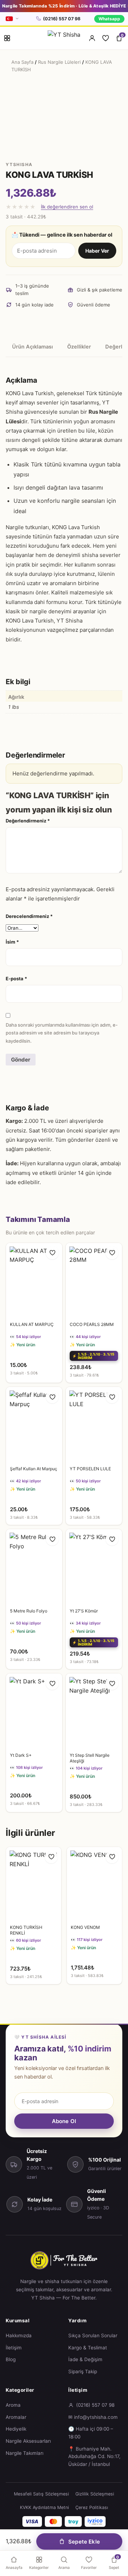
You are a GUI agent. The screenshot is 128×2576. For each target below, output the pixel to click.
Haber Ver (97, 251)
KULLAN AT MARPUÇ (32, 1324)
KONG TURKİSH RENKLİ (26, 1930)
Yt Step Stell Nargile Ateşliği (90, 1758)
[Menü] (7, 38)
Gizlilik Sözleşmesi (95, 2494)
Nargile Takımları (25, 2453)
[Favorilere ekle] (52, 1253)
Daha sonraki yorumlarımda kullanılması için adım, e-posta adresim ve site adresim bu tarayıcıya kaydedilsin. (62, 1033)
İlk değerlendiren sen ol (67, 207)
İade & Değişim (85, 2359)
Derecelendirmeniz (29, 916)
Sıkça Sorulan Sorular (93, 2335)
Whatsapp (109, 19)
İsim (12, 942)
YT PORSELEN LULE (90, 1469)
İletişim (14, 2348)
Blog (11, 2359)
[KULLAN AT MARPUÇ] (34, 1281)
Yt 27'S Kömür (84, 1611)
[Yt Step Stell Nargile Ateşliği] (94, 1711)
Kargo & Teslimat (88, 2348)
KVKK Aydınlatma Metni (44, 2507)
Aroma (13, 2405)
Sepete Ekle (84, 2542)
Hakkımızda (19, 2335)
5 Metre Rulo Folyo (29, 1611)
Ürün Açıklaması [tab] (33, 347)
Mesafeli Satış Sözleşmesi (41, 2494)
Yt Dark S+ (21, 1755)
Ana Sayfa (22, 62)
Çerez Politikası (92, 2507)
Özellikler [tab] (79, 347)
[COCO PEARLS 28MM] (94, 1281)
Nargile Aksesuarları (28, 2441)
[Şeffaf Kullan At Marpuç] (34, 1424)
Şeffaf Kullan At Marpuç (34, 1469)
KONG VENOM (85, 1927)
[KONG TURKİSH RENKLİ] (34, 1884)
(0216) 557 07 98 (62, 19)
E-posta (16, 979)
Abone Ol (64, 2121)
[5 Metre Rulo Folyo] (34, 1567)
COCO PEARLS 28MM (92, 1324)
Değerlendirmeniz (28, 821)
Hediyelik (16, 2429)
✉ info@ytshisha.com (93, 2417)
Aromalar (16, 2417)
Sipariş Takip (83, 2371)
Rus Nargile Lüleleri (59, 62)
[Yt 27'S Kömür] (94, 1567)
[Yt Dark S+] (34, 1711)
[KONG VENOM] (94, 1884)
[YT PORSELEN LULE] (94, 1424)
